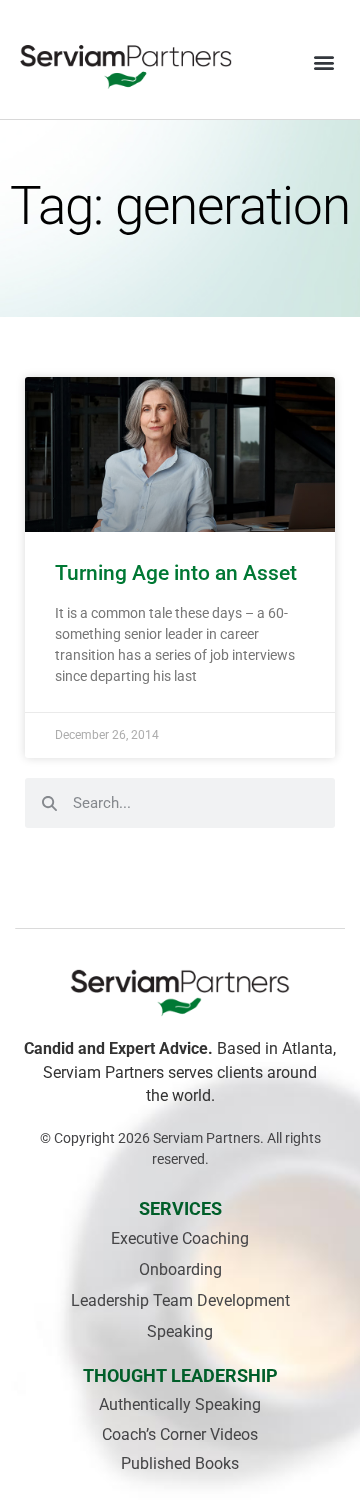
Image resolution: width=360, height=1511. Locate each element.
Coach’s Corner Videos (180, 1434)
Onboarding (180, 1269)
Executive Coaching (180, 1238)
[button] (323, 61)
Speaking (180, 1331)
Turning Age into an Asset (176, 573)
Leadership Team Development (180, 1300)
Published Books (180, 1463)
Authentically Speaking (180, 1404)
